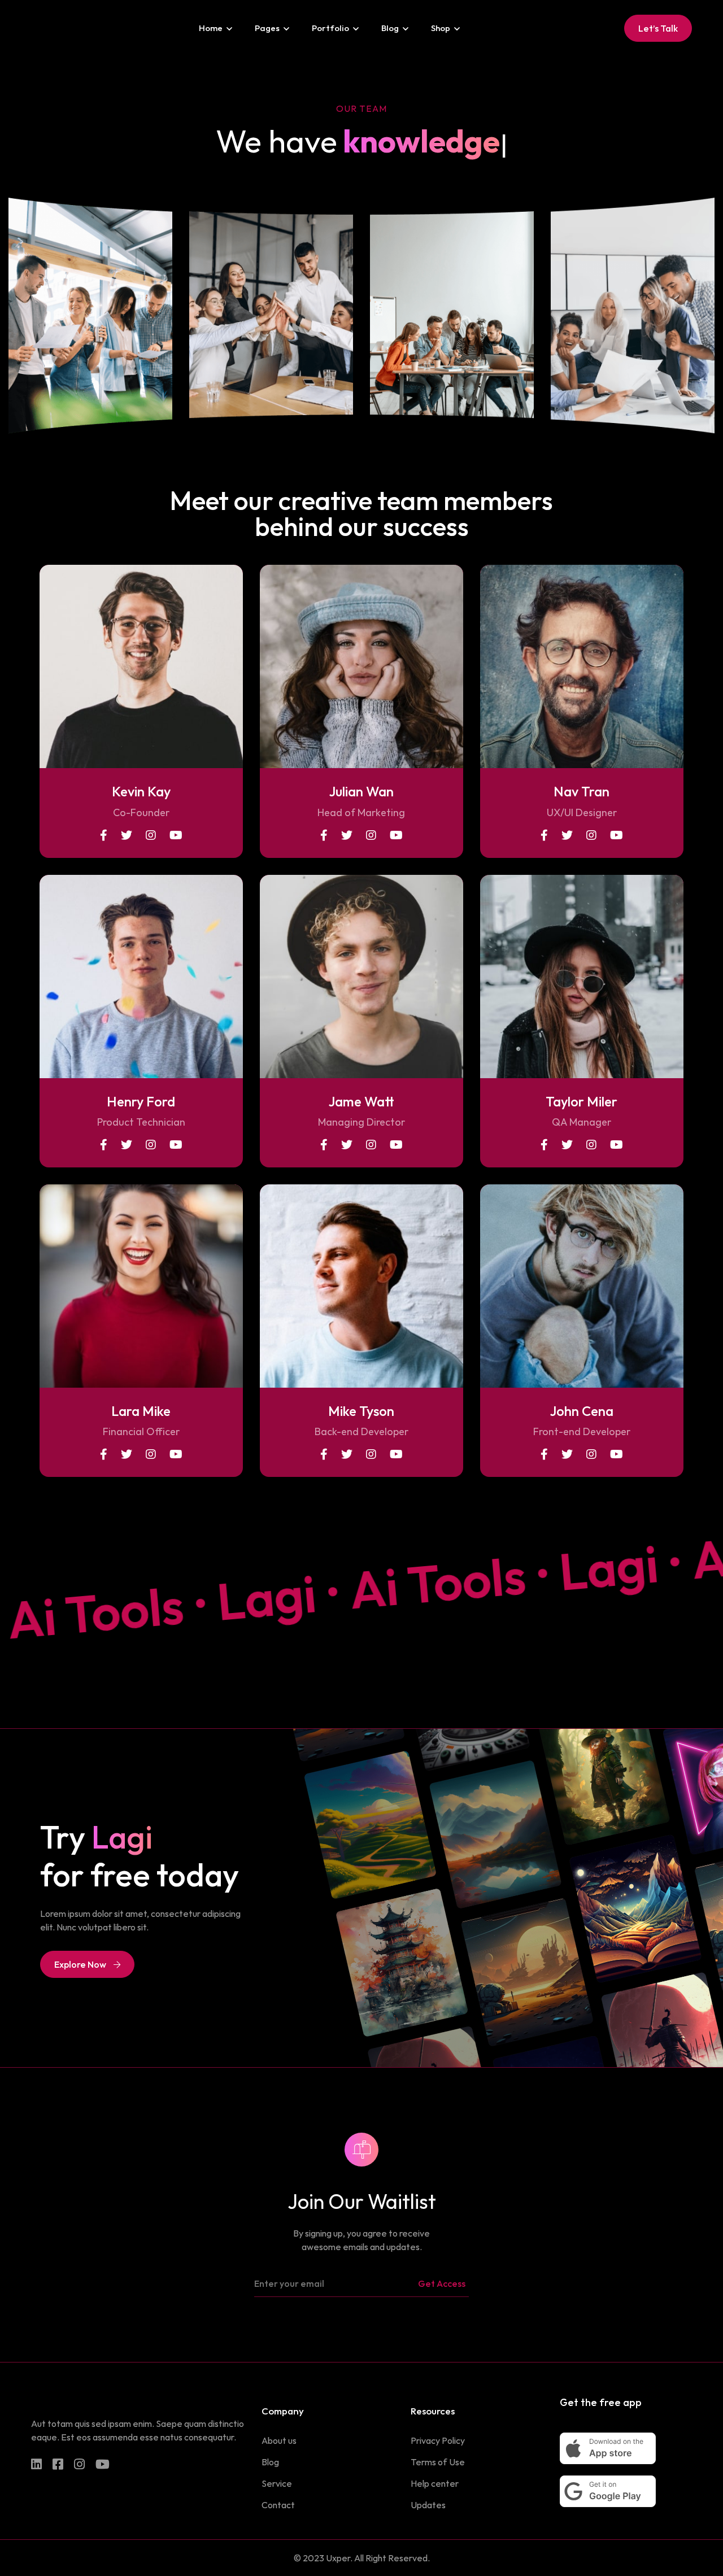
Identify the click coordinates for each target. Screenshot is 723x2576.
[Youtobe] (103, 2464)
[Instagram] (79, 2464)
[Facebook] (58, 2464)
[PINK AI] (33, 28)
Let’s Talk (658, 28)
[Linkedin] (36, 2464)
